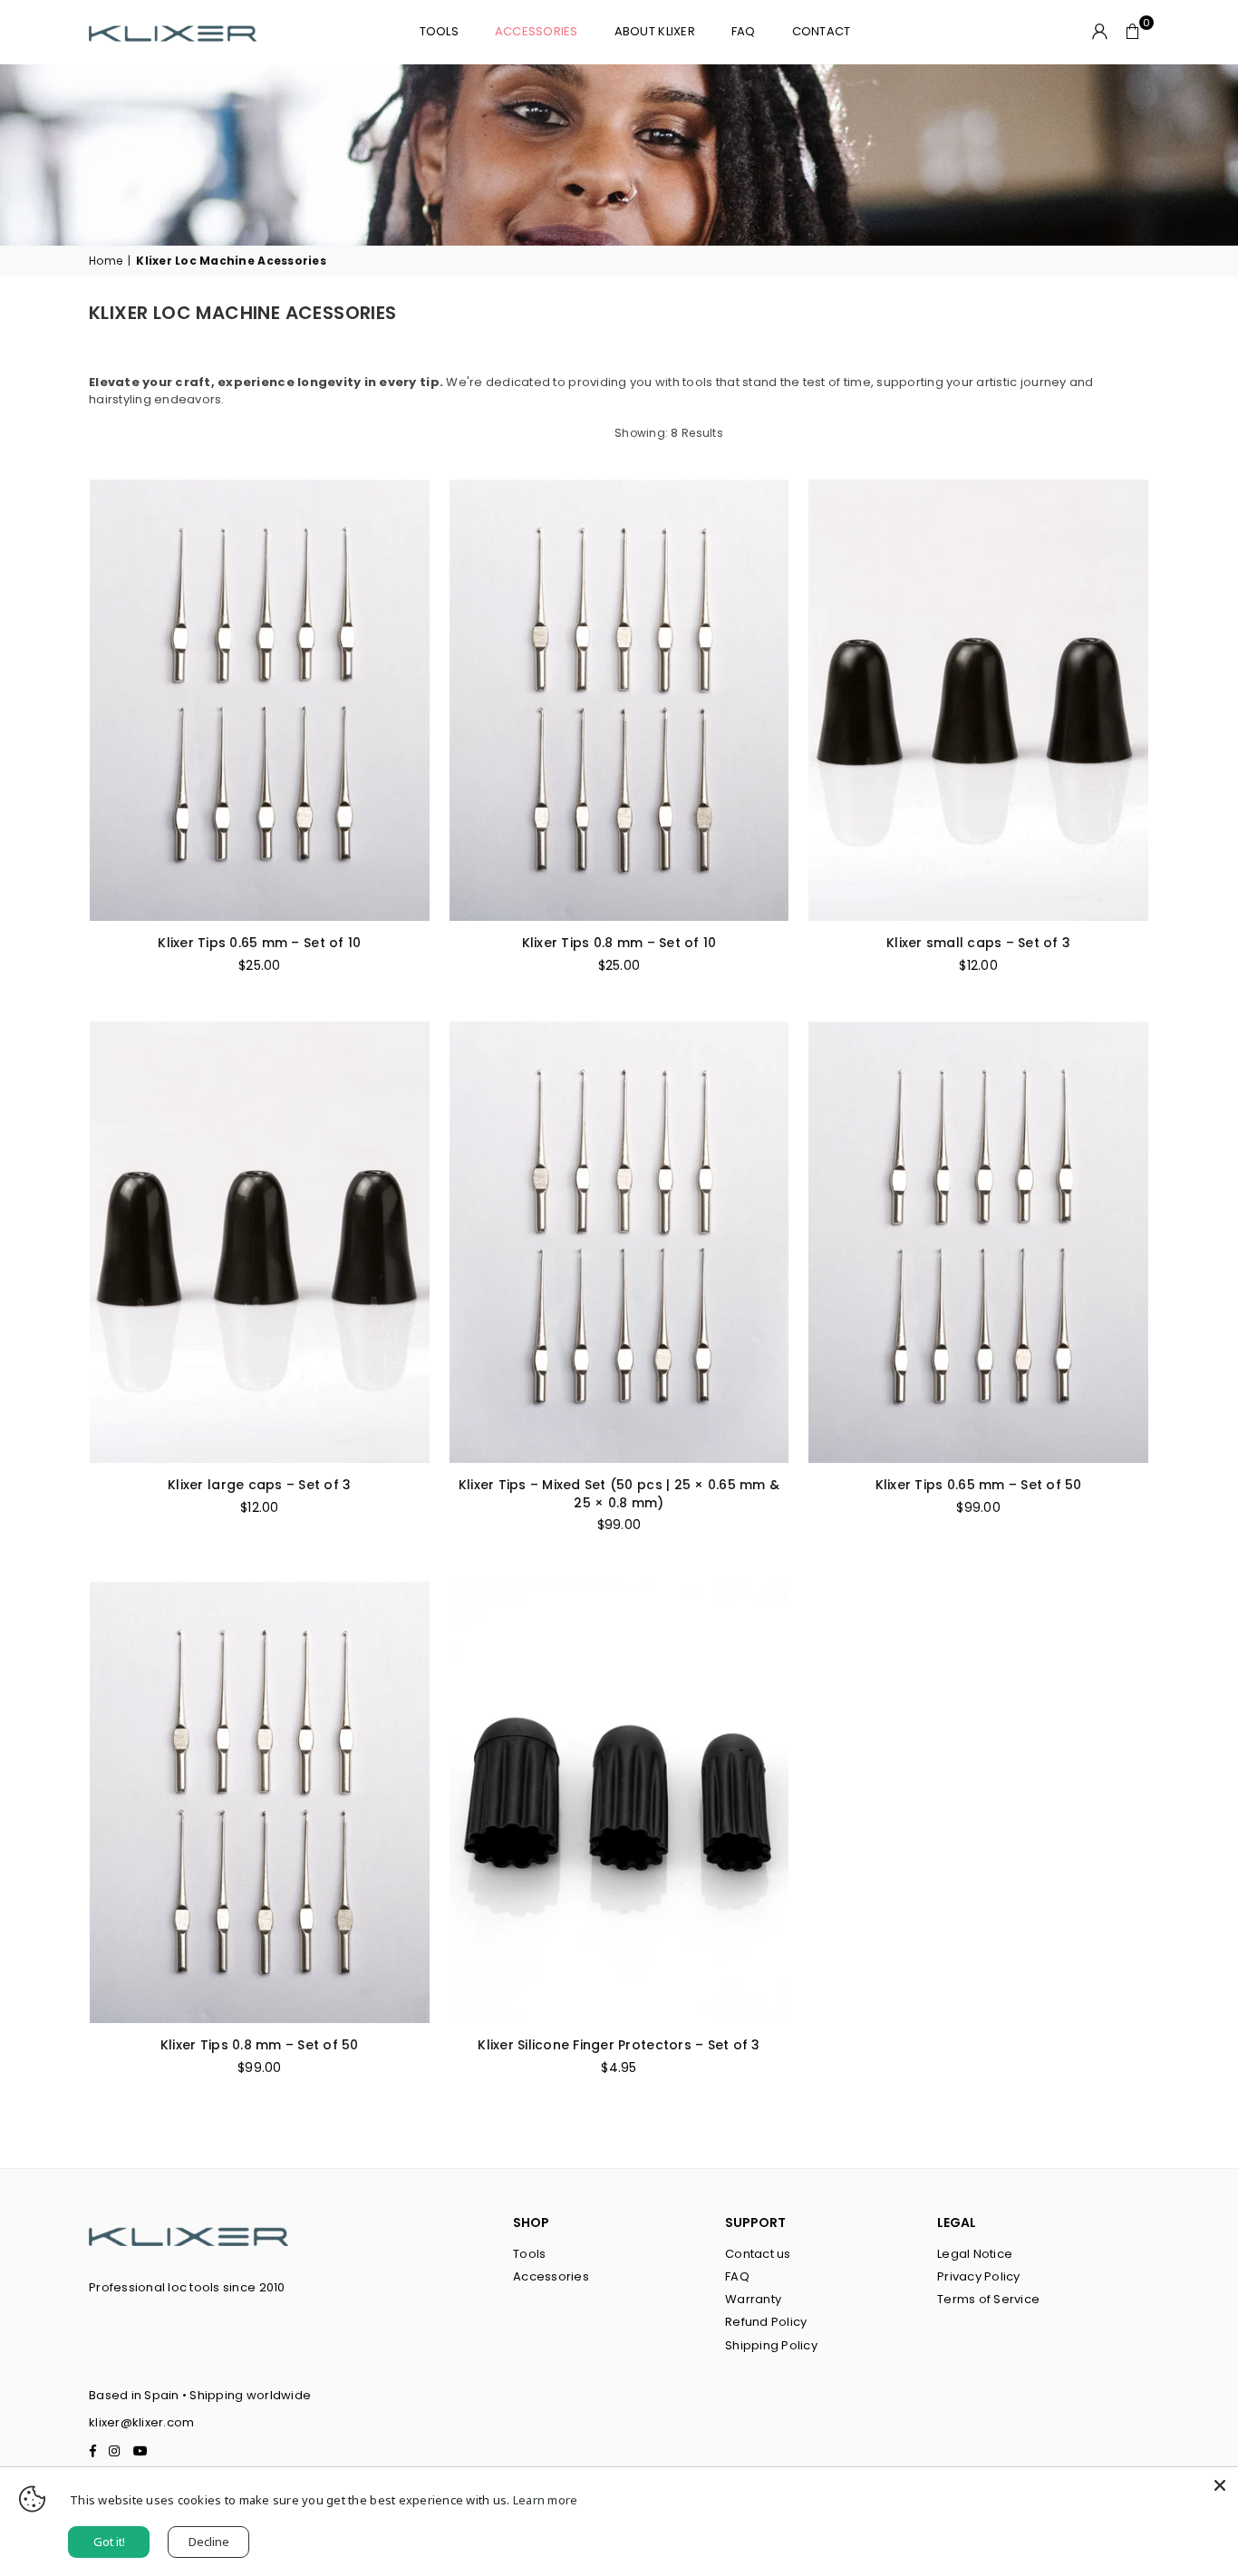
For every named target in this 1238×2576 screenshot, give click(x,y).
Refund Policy (766, 2322)
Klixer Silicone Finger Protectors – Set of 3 (619, 2045)
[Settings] (1100, 32)
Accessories (537, 31)
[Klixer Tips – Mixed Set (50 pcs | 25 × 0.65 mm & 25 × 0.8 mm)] (619, 1242)
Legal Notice (975, 2254)
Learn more (546, 2500)
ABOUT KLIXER (655, 31)
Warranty (753, 2299)
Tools (529, 2254)
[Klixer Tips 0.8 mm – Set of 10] (619, 700)
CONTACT (822, 31)
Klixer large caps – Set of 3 (259, 1485)
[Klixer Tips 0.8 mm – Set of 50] (260, 1802)
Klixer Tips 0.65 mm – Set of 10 (259, 943)
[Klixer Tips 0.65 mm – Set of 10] (260, 700)
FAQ (744, 31)
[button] (1133, 32)
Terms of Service (988, 2299)
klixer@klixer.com (141, 2422)
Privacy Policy (979, 2276)
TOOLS (439, 31)
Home (106, 261)
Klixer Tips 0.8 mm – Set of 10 (619, 943)
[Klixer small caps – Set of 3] (978, 700)
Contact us (758, 2254)
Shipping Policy (771, 2345)
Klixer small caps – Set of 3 (978, 943)
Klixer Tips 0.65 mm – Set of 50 (979, 1485)
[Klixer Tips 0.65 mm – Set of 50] (978, 1242)
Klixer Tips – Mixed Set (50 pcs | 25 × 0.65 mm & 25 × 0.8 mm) (619, 1494)
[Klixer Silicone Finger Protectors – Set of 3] (619, 1802)
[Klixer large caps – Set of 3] (260, 1242)
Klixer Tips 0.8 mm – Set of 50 (260, 2045)
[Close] (1220, 2485)
